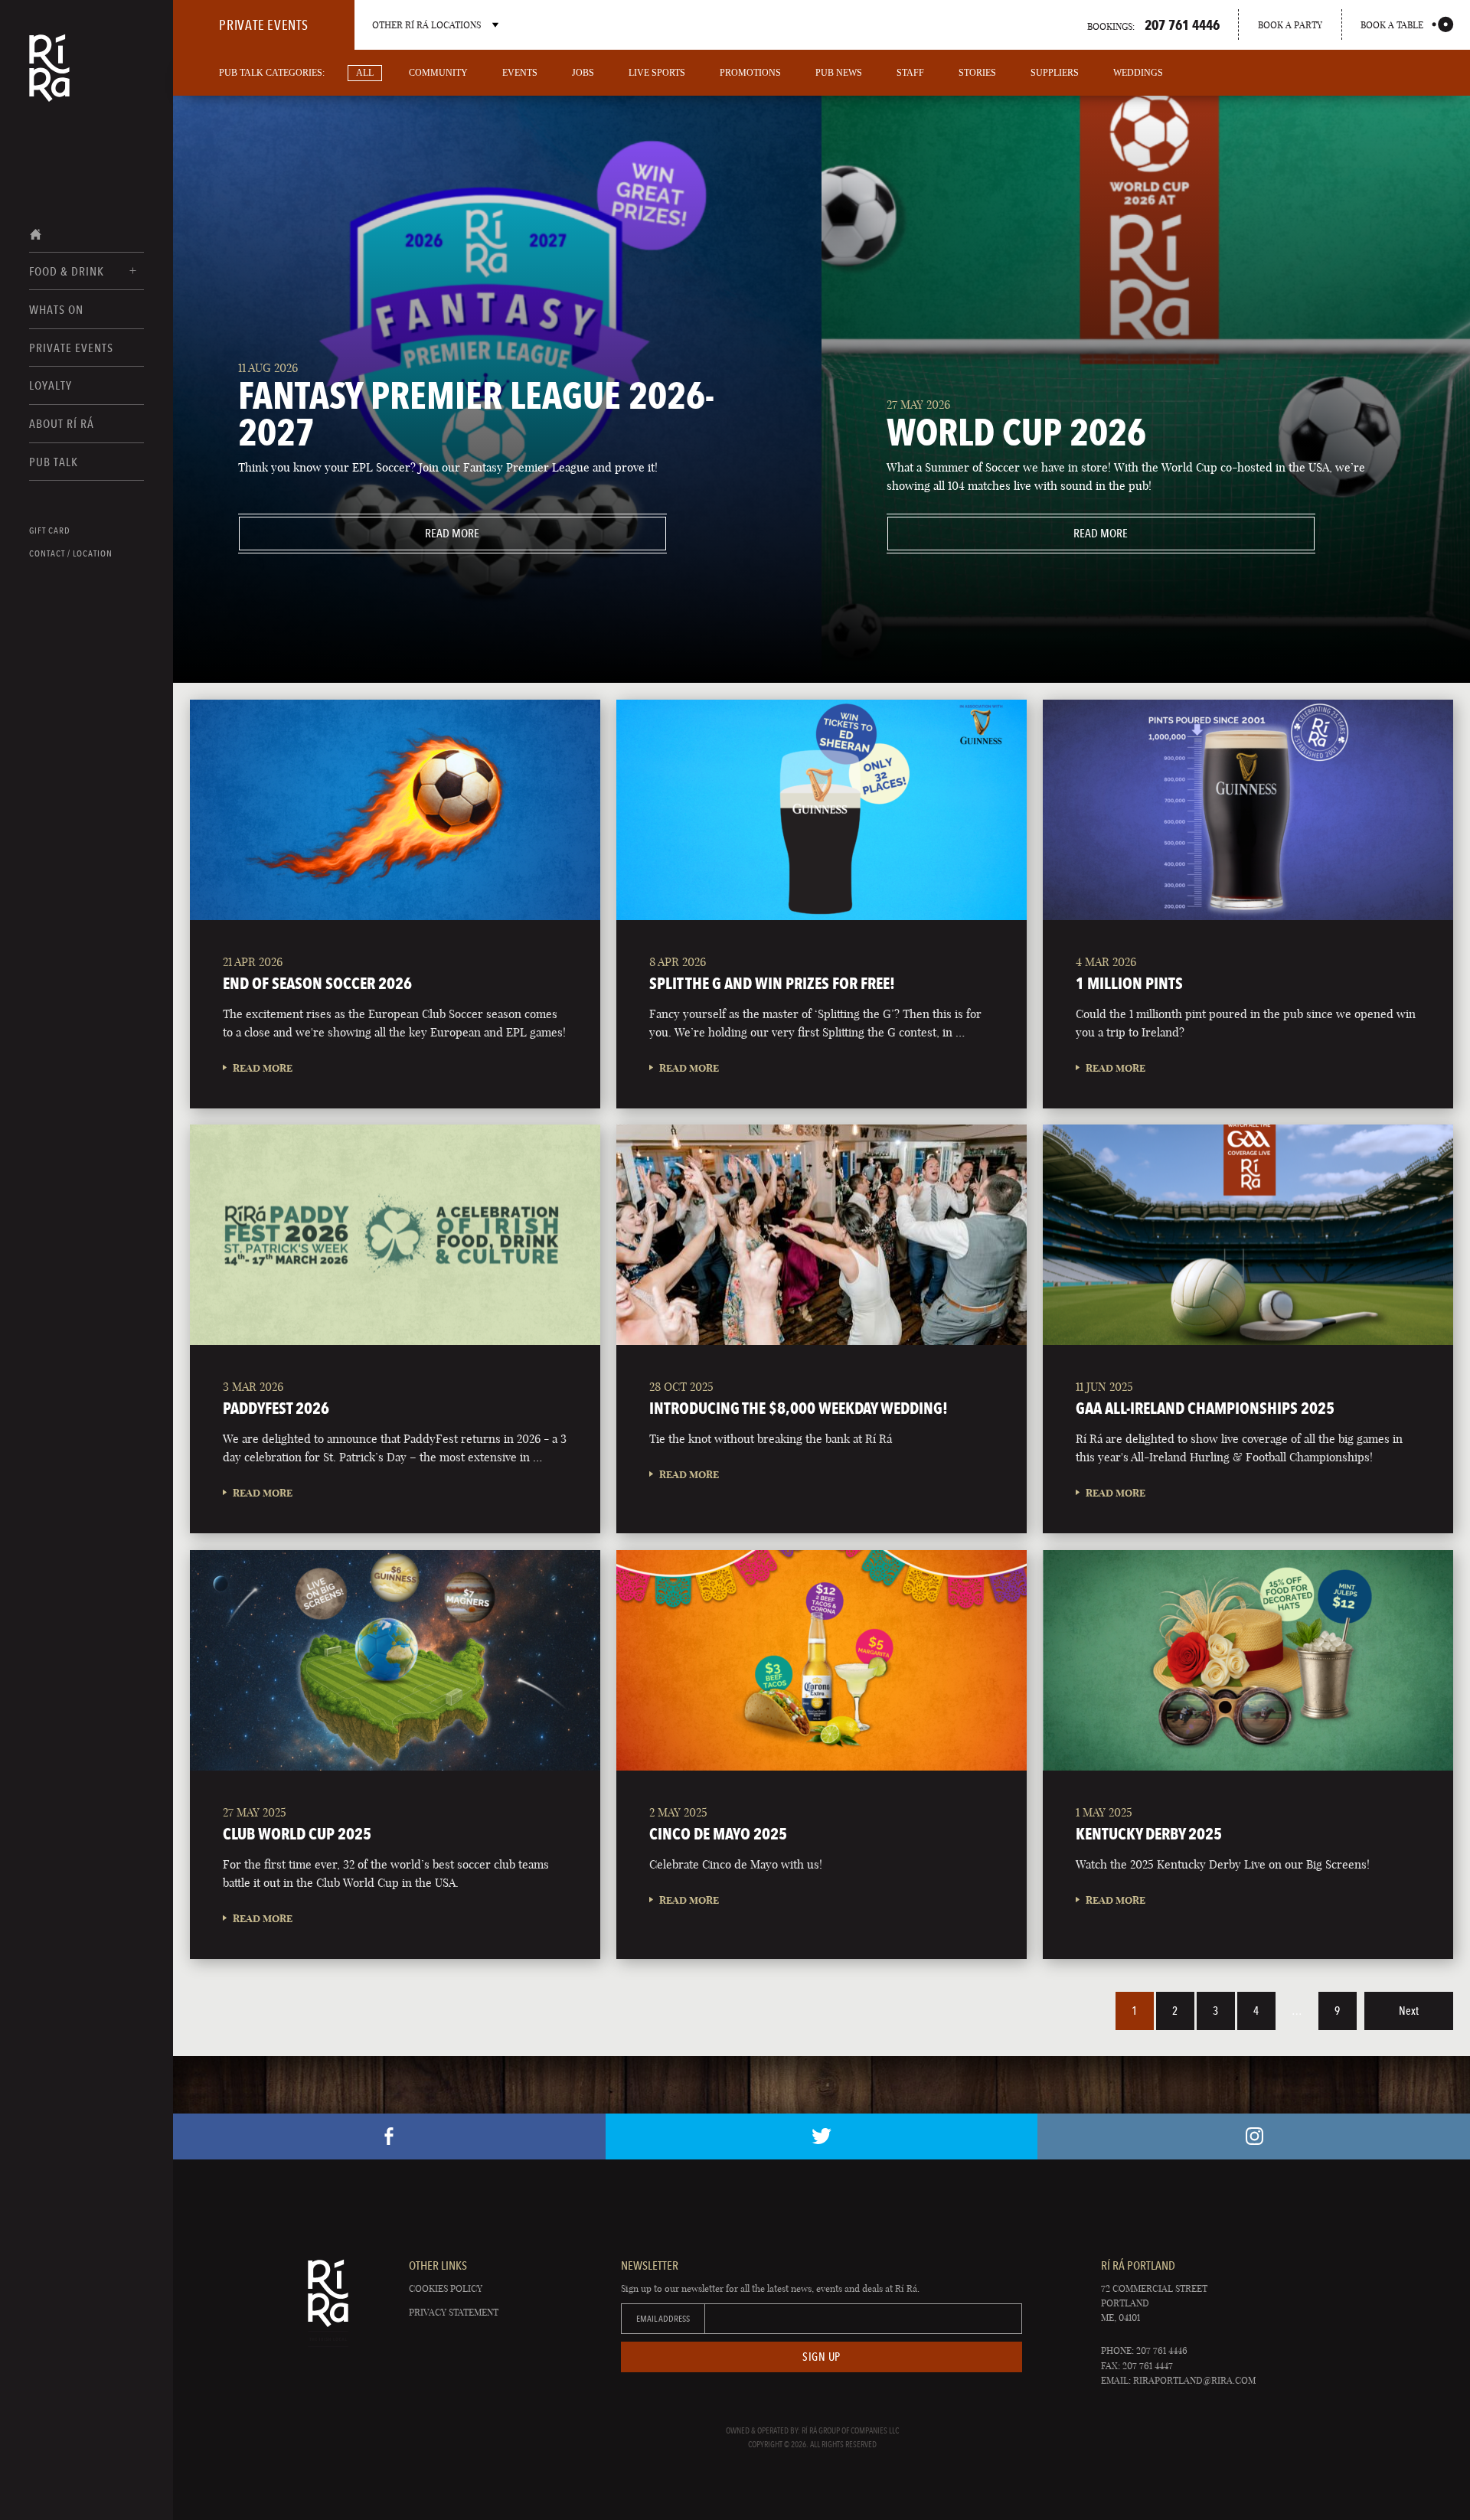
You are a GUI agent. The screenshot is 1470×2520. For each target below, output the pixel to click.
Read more (359, 533)
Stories (977, 73)
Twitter (822, 2136)
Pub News (839, 73)
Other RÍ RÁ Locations (426, 25)
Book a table (1392, 25)
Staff (910, 73)
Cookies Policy (446, 2288)
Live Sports (657, 73)
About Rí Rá (62, 424)
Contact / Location (71, 553)
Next (1409, 2011)
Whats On (56, 310)
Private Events (71, 348)
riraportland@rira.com (1194, 2380)
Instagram (1254, 2136)
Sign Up (822, 2357)
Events (520, 73)
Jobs (583, 73)
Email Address (663, 2319)
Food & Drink (67, 271)
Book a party (1290, 25)
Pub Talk (54, 462)
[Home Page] (49, 78)
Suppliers (1055, 73)
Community (438, 73)
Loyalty (51, 385)
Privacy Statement (454, 2312)
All (365, 73)
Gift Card (50, 530)
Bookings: (1153, 24)
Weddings (1138, 73)
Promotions (750, 73)
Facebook (389, 2136)
